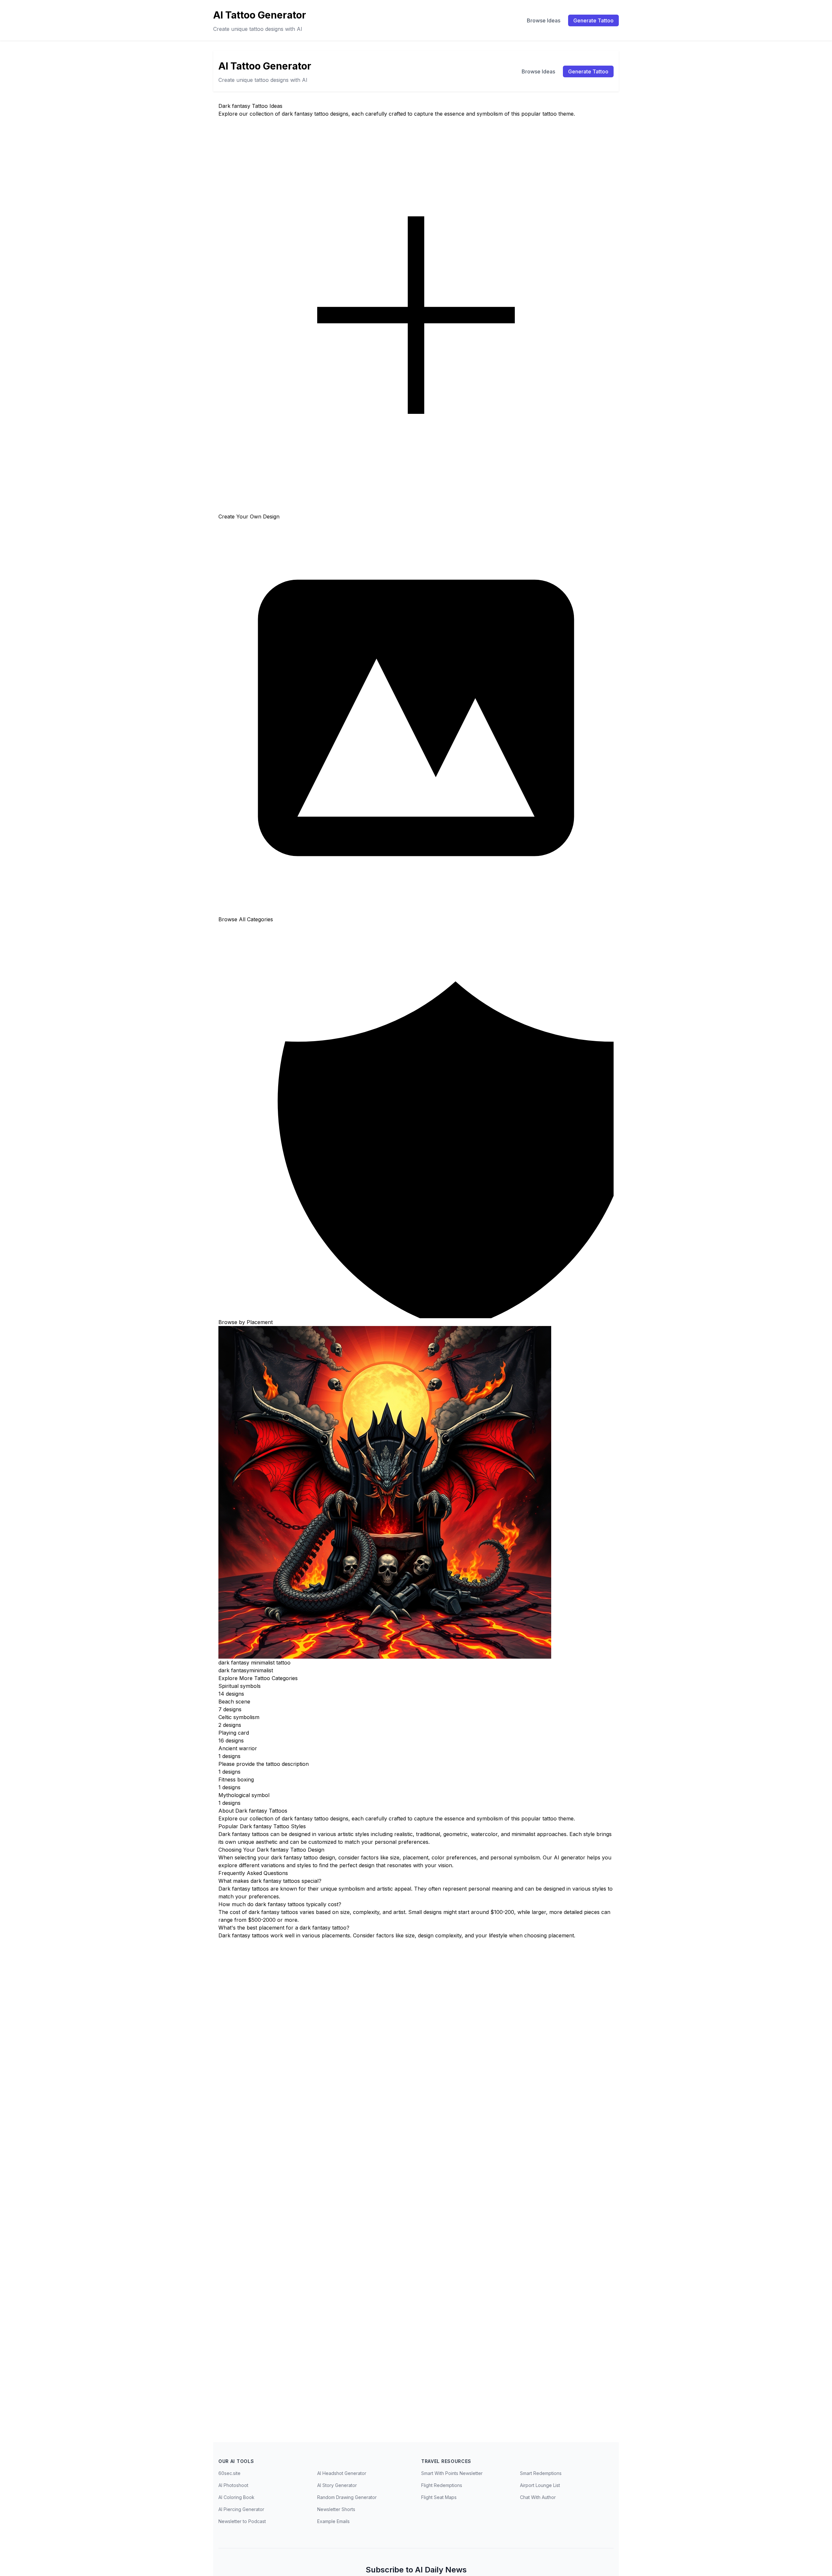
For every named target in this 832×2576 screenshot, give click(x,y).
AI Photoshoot (233, 2485)
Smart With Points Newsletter (452, 2473)
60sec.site (229, 2473)
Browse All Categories (246, 919)
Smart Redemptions (541, 2473)
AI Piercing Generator (241, 2509)
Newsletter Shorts (336, 2509)
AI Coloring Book (236, 2497)
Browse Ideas (544, 20)
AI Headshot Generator (342, 2473)
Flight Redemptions (442, 2485)
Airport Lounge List (540, 2485)
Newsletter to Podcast (242, 2521)
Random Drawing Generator (347, 2497)
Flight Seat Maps (439, 2497)
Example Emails (333, 2521)
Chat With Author (538, 2497)
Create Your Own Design (249, 516)
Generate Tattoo (593, 20)
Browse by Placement (246, 1322)
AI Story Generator (337, 2485)
